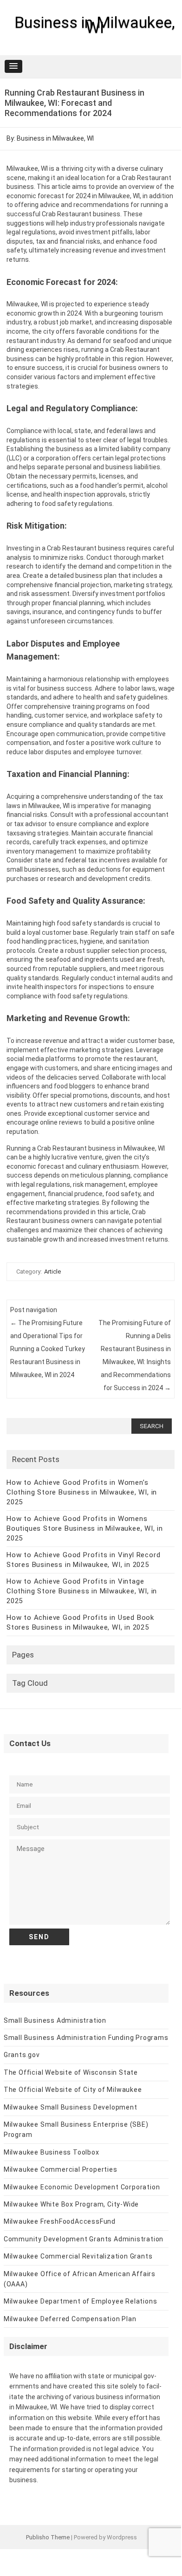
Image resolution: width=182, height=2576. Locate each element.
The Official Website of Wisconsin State (71, 2072)
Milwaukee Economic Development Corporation (82, 2187)
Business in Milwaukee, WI (95, 25)
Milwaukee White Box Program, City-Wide (71, 2204)
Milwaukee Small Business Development (71, 2107)
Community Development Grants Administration (84, 2239)
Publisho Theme (48, 2537)
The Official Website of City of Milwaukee (73, 2090)
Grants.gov (22, 2055)
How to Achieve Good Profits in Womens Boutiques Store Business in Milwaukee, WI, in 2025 (85, 1528)
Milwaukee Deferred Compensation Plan (70, 2319)
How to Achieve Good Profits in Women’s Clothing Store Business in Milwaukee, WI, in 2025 (82, 1492)
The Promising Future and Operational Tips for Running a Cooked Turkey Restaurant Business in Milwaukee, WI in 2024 (48, 1349)
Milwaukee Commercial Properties (61, 2169)
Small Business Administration (55, 2020)
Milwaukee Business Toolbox (52, 2152)
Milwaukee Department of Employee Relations (81, 2301)
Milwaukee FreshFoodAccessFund (60, 2221)
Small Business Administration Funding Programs (86, 2038)
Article (52, 1272)
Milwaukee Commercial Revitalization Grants (78, 2256)
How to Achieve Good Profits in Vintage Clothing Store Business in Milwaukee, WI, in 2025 (82, 1591)
